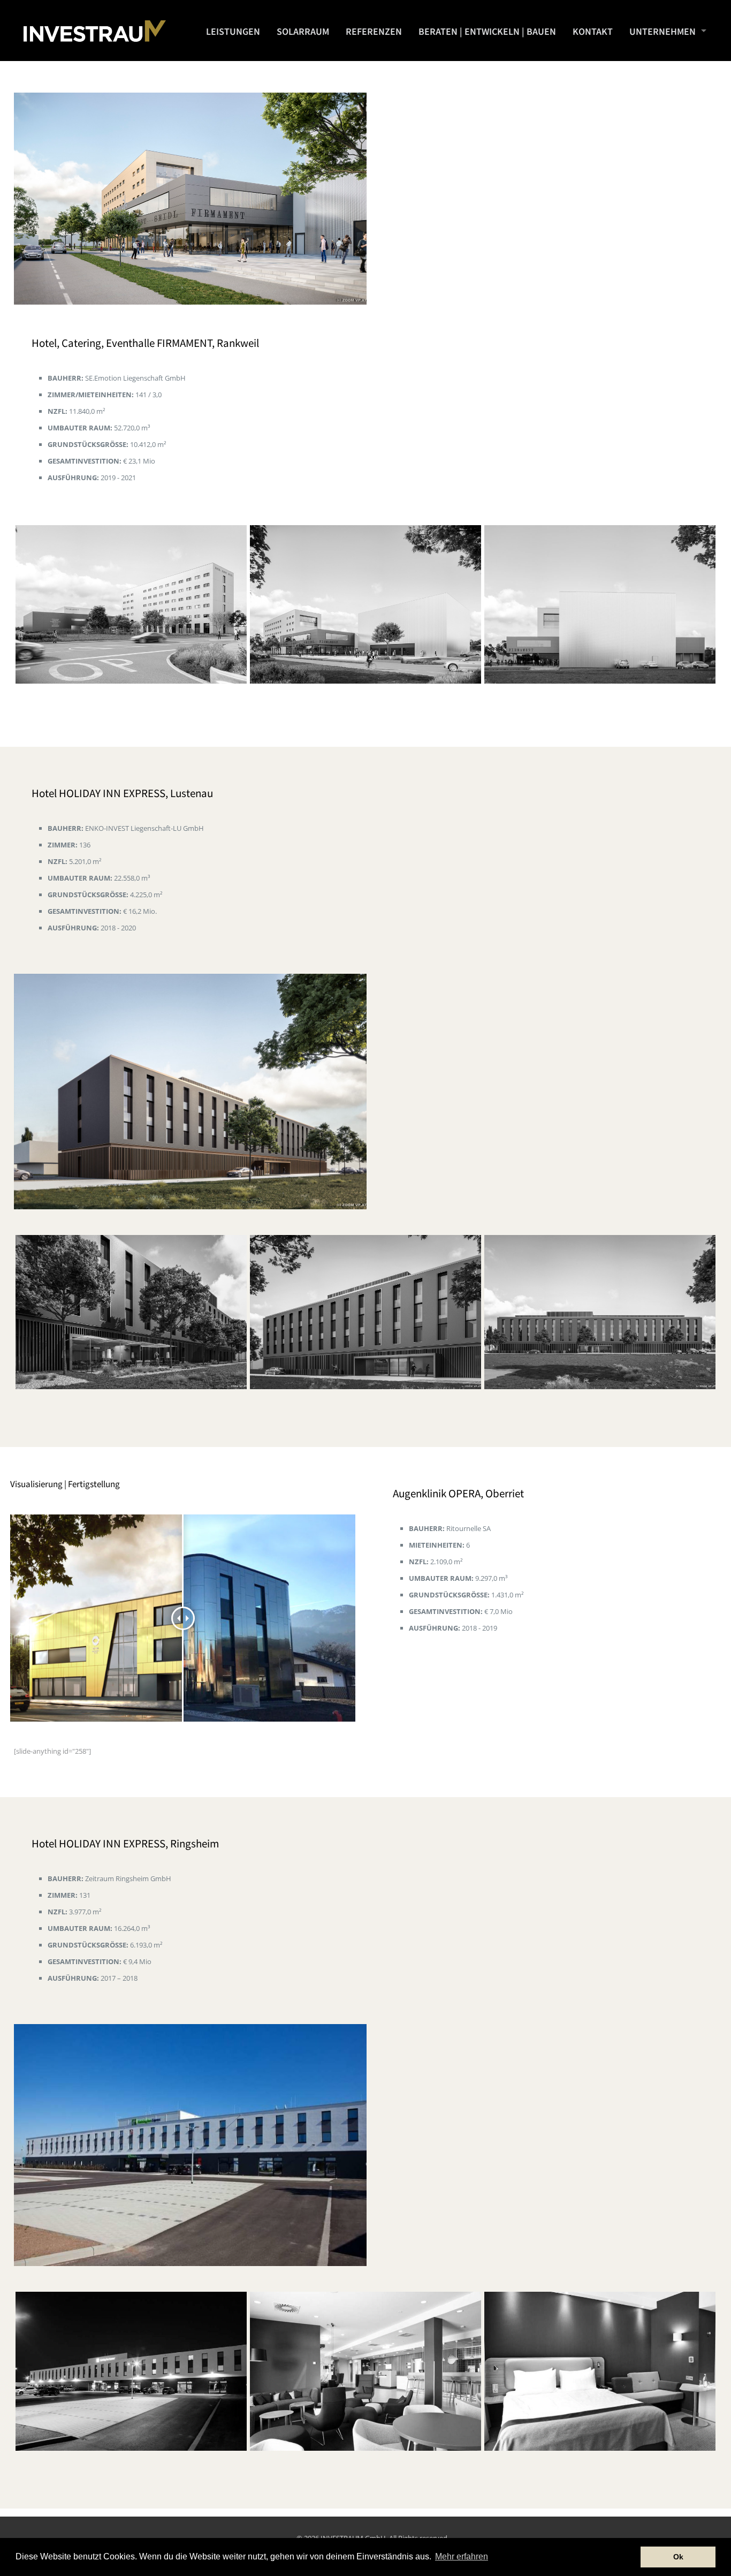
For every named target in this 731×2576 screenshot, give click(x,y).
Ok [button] (678, 2557)
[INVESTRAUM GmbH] (95, 30)
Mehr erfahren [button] (462, 2556)
